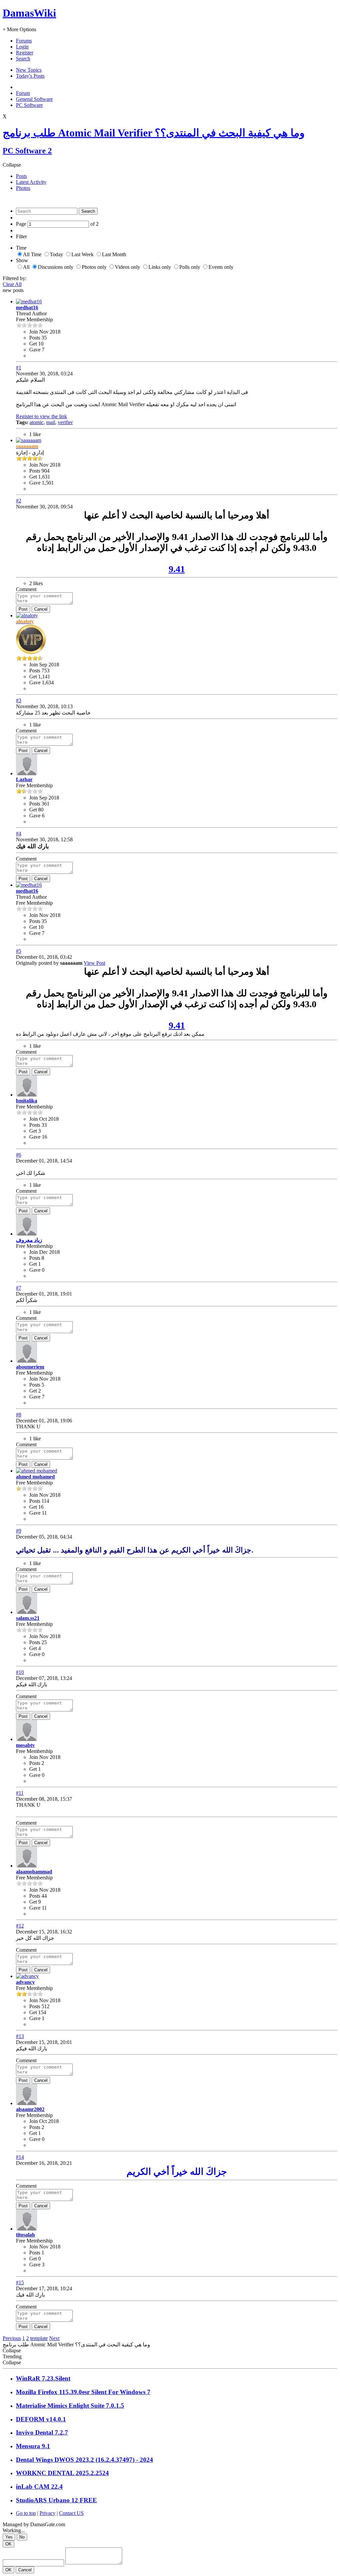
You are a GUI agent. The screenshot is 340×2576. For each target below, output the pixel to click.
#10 (20, 1672)
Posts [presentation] (21, 176)
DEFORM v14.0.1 (41, 2419)
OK (8, 2544)
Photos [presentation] (23, 188)
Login (22, 47)
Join (34, 332)
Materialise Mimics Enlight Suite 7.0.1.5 (70, 2406)
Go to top (26, 2513)
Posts (35, 338)
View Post (94, 963)
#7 (19, 1288)
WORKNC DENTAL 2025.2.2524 (62, 2473)
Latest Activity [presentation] (31, 182)
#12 (20, 1926)
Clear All (12, 284)
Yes (9, 2537)
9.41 (177, 569)
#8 (19, 1415)
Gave (35, 350)
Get (33, 344)
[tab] (177, 176)
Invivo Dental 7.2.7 (42, 2432)
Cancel (41, 609)
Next (54, 2338)
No (22, 2537)
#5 (19, 951)
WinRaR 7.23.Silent (43, 2378)
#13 (20, 2036)
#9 (19, 1531)
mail (51, 422)
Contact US (71, 2513)
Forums (24, 41)
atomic (37, 422)
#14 (20, 2157)
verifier (65, 422)
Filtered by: (15, 278)
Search (23, 59)
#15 (20, 2282)
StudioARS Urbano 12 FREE (56, 2500)
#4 (19, 833)
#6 (19, 1155)
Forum (23, 93)
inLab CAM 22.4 (39, 2487)
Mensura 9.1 (33, 2446)
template (39, 2338)
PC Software (29, 105)
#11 (20, 1793)
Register (25, 53)
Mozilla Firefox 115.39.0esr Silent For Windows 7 (83, 2392)
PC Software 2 (27, 151)
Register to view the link (42, 416)
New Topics (29, 70)
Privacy (47, 2513)
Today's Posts (30, 76)
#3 (19, 700)
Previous (12, 2338)
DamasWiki (29, 13)
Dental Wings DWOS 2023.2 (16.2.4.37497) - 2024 (85, 2460)
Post (23, 609)
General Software (34, 99)
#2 (19, 501)
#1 (19, 368)
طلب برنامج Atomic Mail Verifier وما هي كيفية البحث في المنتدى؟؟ (154, 133)
